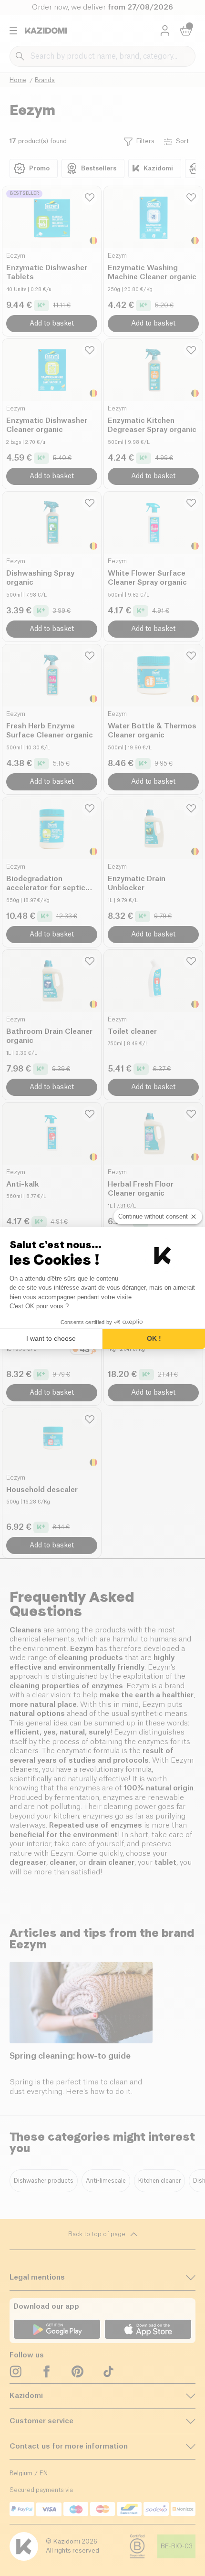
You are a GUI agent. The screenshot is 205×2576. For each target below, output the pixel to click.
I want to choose (51, 1338)
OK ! (154, 1338)
